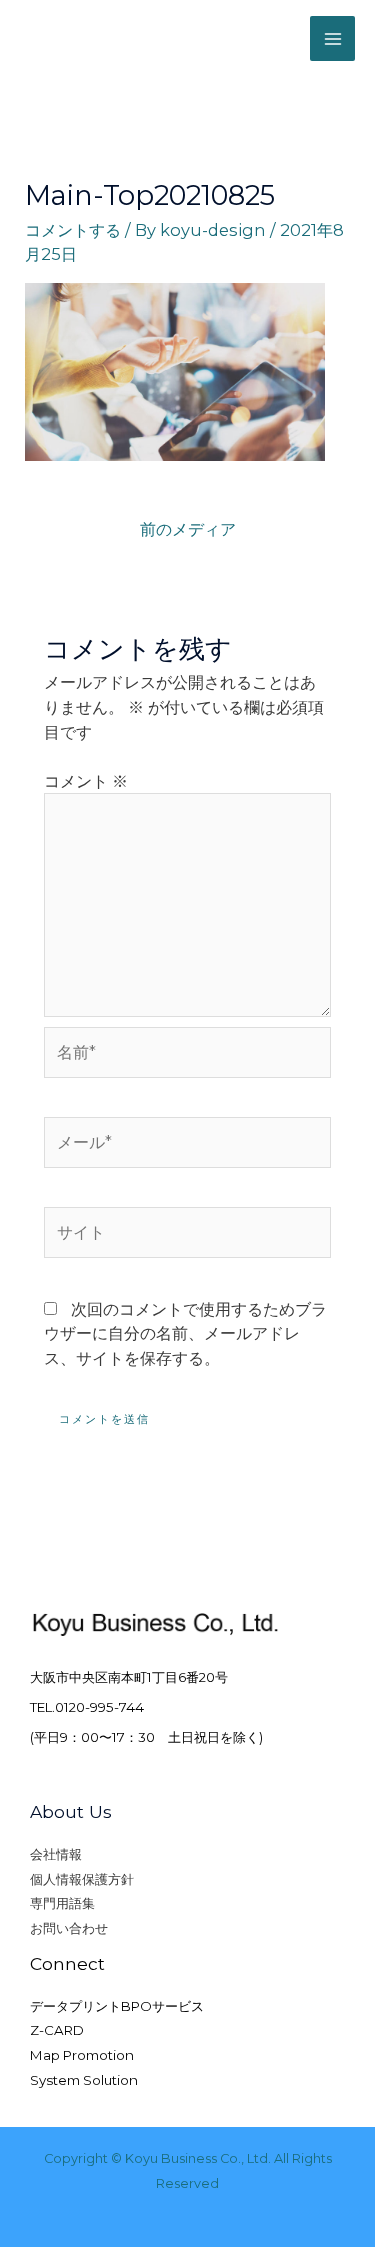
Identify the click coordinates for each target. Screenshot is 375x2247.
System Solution (84, 2080)
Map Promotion (82, 2055)
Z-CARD (57, 2030)
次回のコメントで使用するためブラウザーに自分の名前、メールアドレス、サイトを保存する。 (185, 1333)
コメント (86, 781)
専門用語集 (62, 1903)
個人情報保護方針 (82, 1879)
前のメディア (188, 529)
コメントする (73, 230)
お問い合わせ (69, 1928)
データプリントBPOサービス (117, 2006)
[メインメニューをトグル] (332, 38)
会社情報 (56, 1854)
